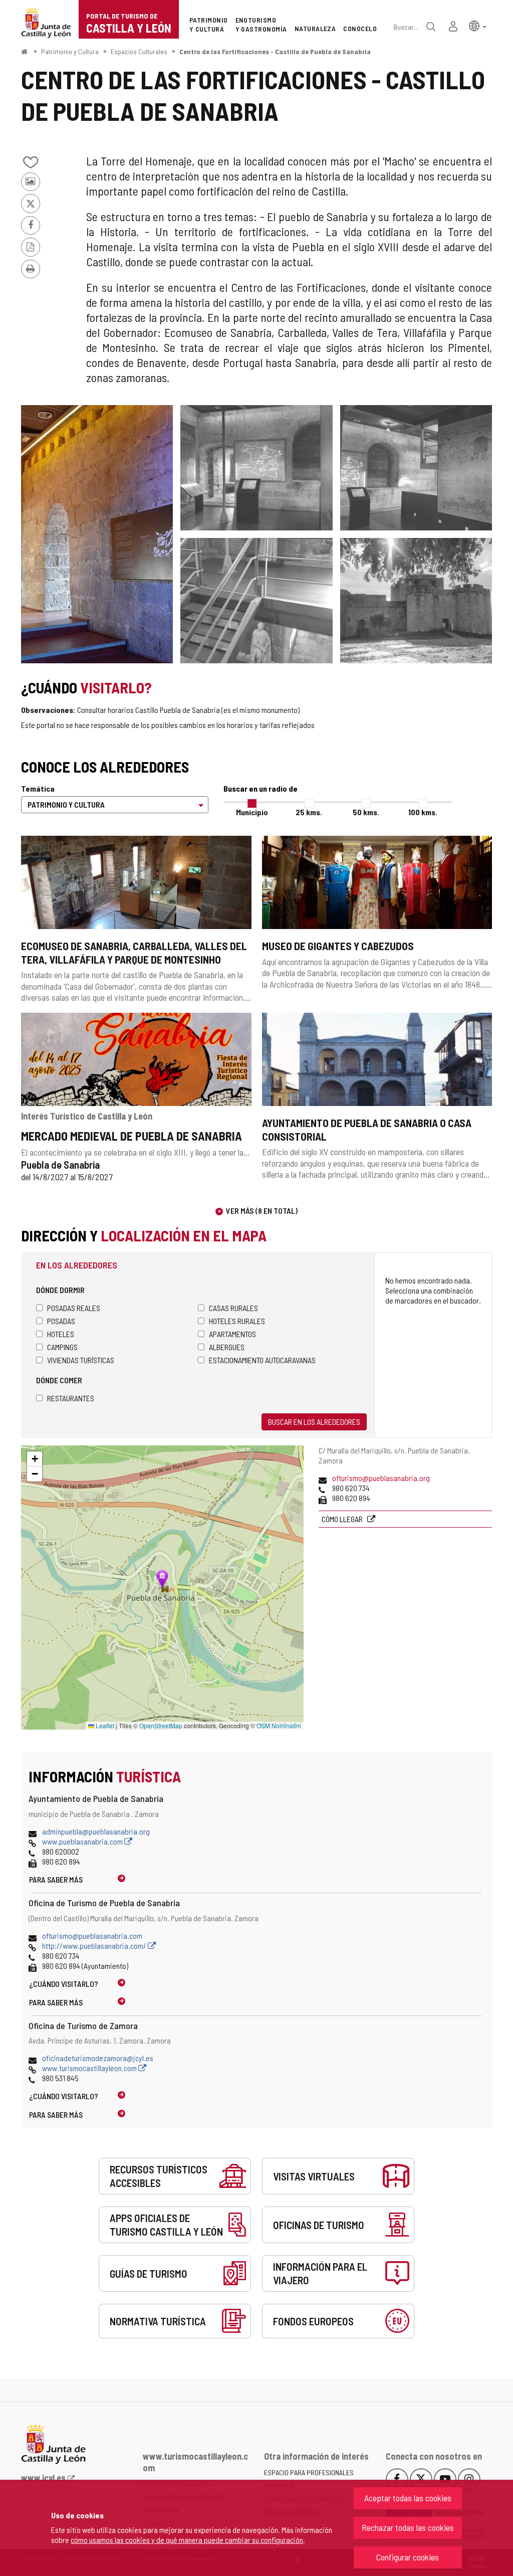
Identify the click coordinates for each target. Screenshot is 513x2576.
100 (423, 812)
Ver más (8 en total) (262, 1211)
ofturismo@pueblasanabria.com (92, 1936)
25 (309, 812)
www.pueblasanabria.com (83, 1841)
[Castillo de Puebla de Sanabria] (416, 601)
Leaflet (104, 1725)
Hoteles (61, 1334)
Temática (38, 788)
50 (366, 812)
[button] (478, 25)
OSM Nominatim (279, 1725)
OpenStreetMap (161, 1725)
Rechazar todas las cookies (408, 2527)
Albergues (227, 1347)
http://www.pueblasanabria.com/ (95, 1946)
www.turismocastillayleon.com (90, 2068)
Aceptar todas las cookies (408, 2498)
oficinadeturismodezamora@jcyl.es (98, 2058)
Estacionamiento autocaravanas (262, 1360)
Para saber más (56, 1879)
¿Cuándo (64, 1984)
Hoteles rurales (237, 1321)
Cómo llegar (343, 1519)
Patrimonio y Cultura (70, 51)
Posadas (61, 1321)
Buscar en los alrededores (314, 1422)
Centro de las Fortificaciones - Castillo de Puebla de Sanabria (275, 51)
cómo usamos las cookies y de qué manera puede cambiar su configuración (187, 2540)
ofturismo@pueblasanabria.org (381, 1478)
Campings (62, 1347)
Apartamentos (232, 1334)
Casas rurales (233, 1308)
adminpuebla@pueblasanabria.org (96, 1831)
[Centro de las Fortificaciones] (97, 534)
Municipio (252, 812)
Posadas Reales (74, 1308)
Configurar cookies (408, 2557)
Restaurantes (71, 1398)
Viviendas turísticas (81, 1360)
